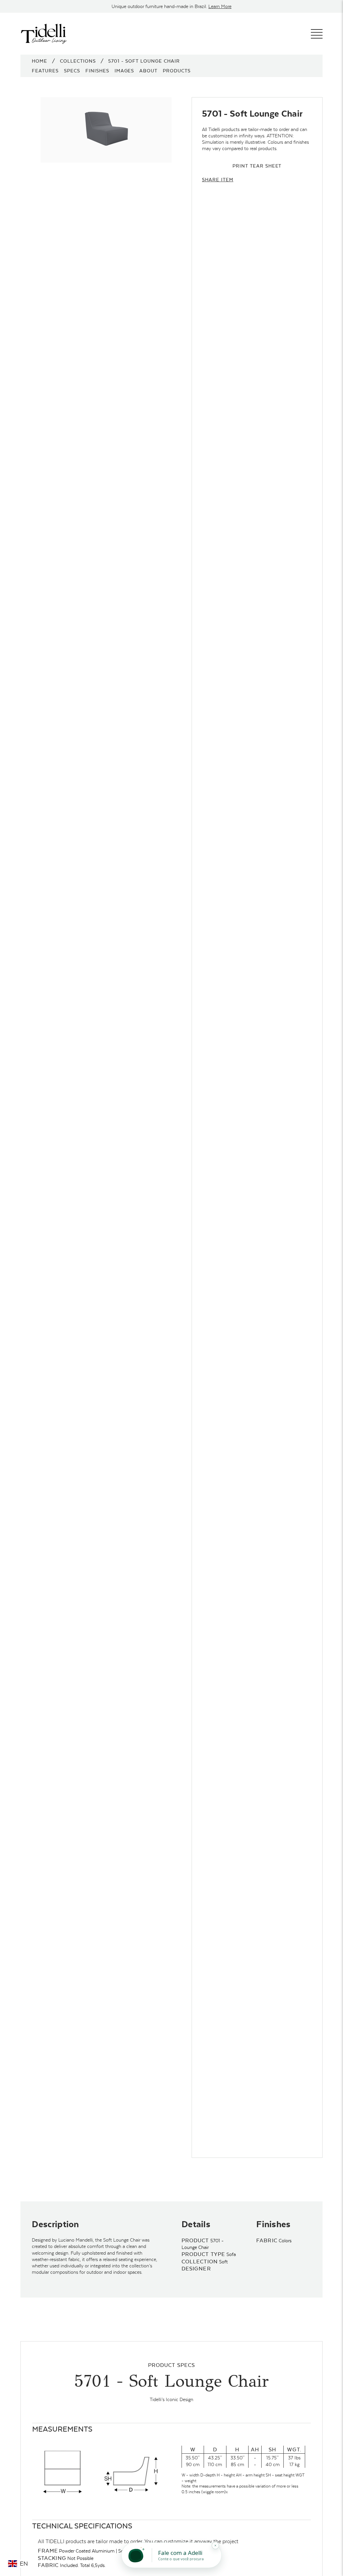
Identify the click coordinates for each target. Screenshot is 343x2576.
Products (177, 71)
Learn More (220, 6)
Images (124, 71)
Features (45, 71)
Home (40, 61)
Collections (78, 61)
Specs (72, 71)
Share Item (218, 180)
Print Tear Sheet (257, 166)
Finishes (97, 71)
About (148, 71)
